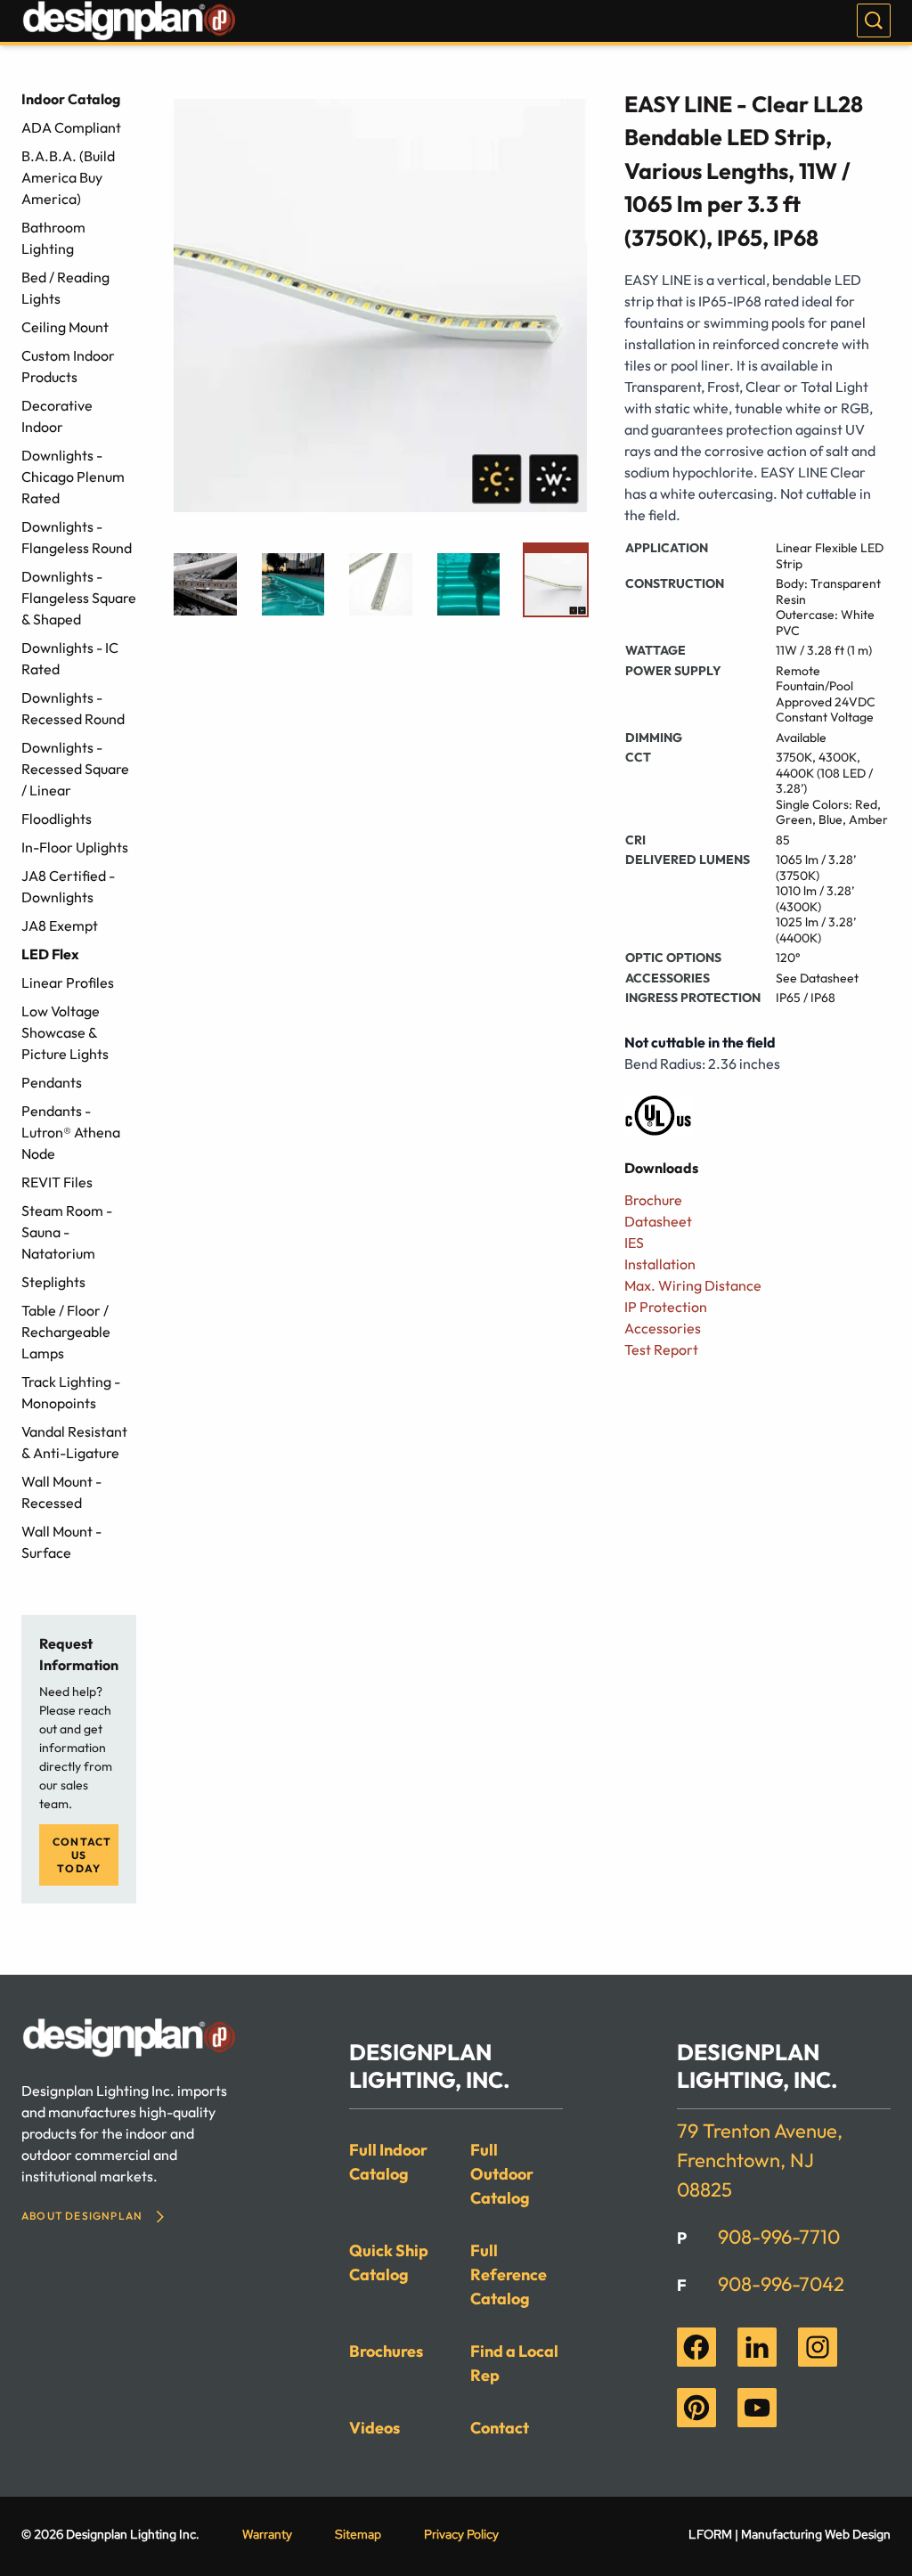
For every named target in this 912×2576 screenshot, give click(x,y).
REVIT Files (57, 1182)
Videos (375, 2428)
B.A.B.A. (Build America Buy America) (68, 177)
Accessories (663, 1328)
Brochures (386, 2351)
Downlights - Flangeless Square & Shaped (79, 598)
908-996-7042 (781, 2284)
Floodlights (57, 819)
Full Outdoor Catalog (502, 2174)
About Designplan (82, 2216)
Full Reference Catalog (509, 2274)
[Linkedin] (757, 2347)
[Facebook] (696, 2347)
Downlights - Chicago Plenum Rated (73, 477)
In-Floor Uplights (75, 847)
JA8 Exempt (60, 925)
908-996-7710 (779, 2237)
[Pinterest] (696, 2408)
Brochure (653, 1200)
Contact (500, 2428)
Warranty (267, 2534)
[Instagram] (818, 2347)
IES (634, 1243)
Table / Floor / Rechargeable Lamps (66, 1332)
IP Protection (666, 1307)
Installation (660, 1264)
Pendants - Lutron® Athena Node (71, 1132)
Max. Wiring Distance (693, 1285)
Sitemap (358, 2534)
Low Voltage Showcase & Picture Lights (65, 1032)
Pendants (52, 1082)
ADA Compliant (71, 127)
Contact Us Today (82, 1855)
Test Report (661, 1349)
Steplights (53, 1282)
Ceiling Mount (65, 327)
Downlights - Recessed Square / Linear (75, 769)
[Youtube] (757, 2408)
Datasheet (658, 1221)
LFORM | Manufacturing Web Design (790, 2534)
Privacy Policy (461, 2534)
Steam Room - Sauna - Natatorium (67, 1232)
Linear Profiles (68, 982)
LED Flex (50, 954)
